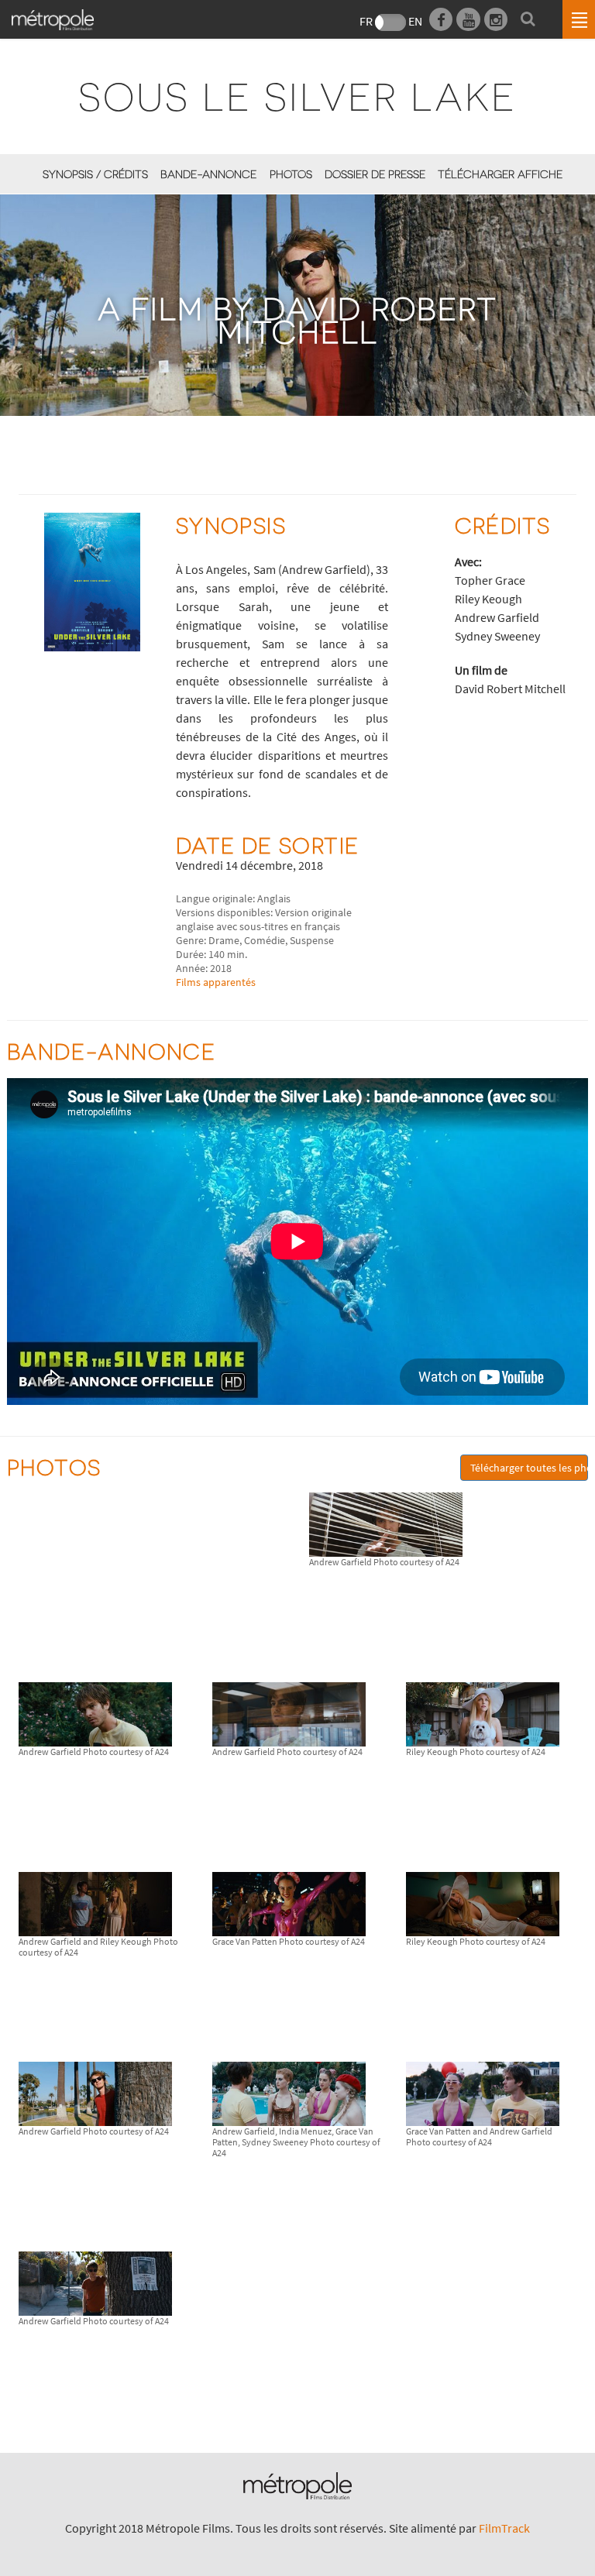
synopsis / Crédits (95, 174)
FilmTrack (504, 2528)
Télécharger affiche (500, 174)
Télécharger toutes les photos (529, 1468)
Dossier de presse (375, 174)
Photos (291, 174)
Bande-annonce (208, 174)
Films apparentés (216, 982)
